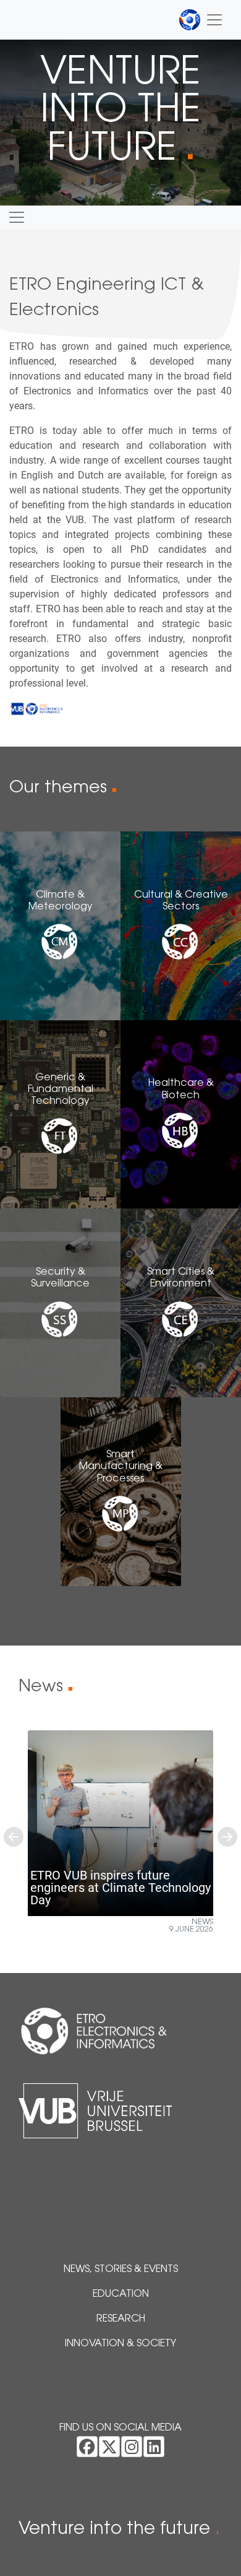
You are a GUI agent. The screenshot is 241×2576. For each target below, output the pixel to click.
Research (121, 2319)
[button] (14, 1837)
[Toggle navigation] (201, 20)
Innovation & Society (120, 2344)
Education (121, 2294)
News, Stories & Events (121, 2270)
